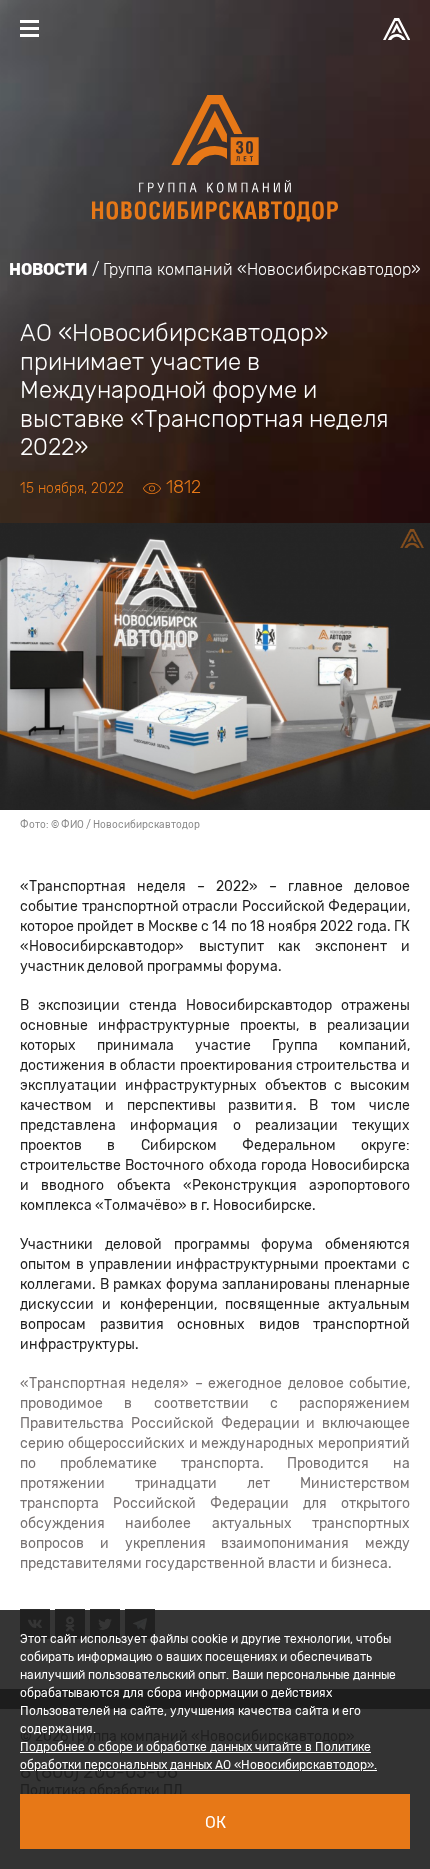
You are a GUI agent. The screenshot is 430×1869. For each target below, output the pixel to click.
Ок (215, 1822)
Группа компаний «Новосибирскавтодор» (262, 269)
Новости (48, 269)
